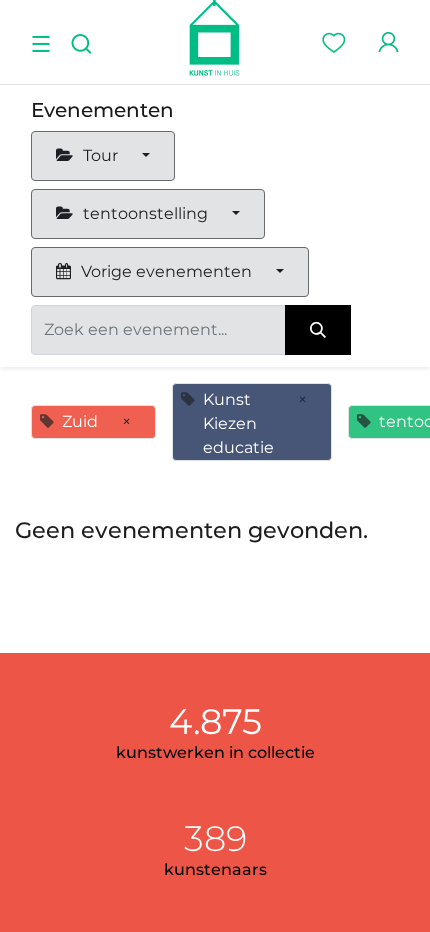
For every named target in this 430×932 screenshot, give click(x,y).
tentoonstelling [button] (145, 213)
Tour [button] (100, 155)
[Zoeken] (318, 330)
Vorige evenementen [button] (166, 271)
